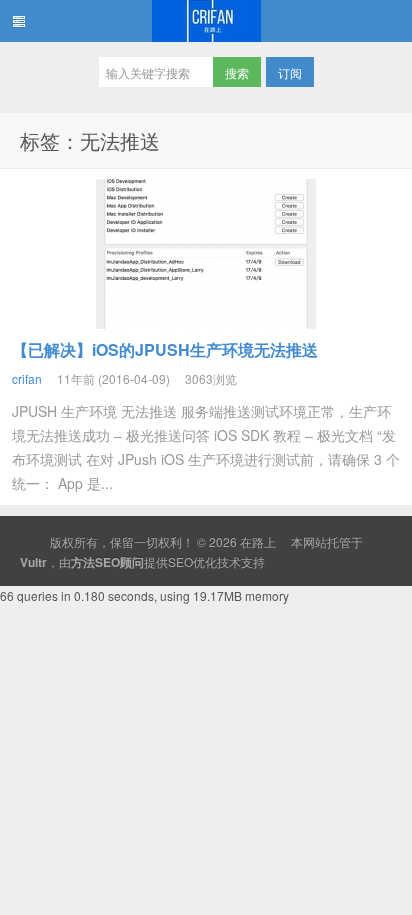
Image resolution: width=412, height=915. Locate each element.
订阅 (290, 72)
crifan (27, 378)
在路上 (206, 21)
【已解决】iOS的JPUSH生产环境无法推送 (165, 349)
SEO (180, 561)
